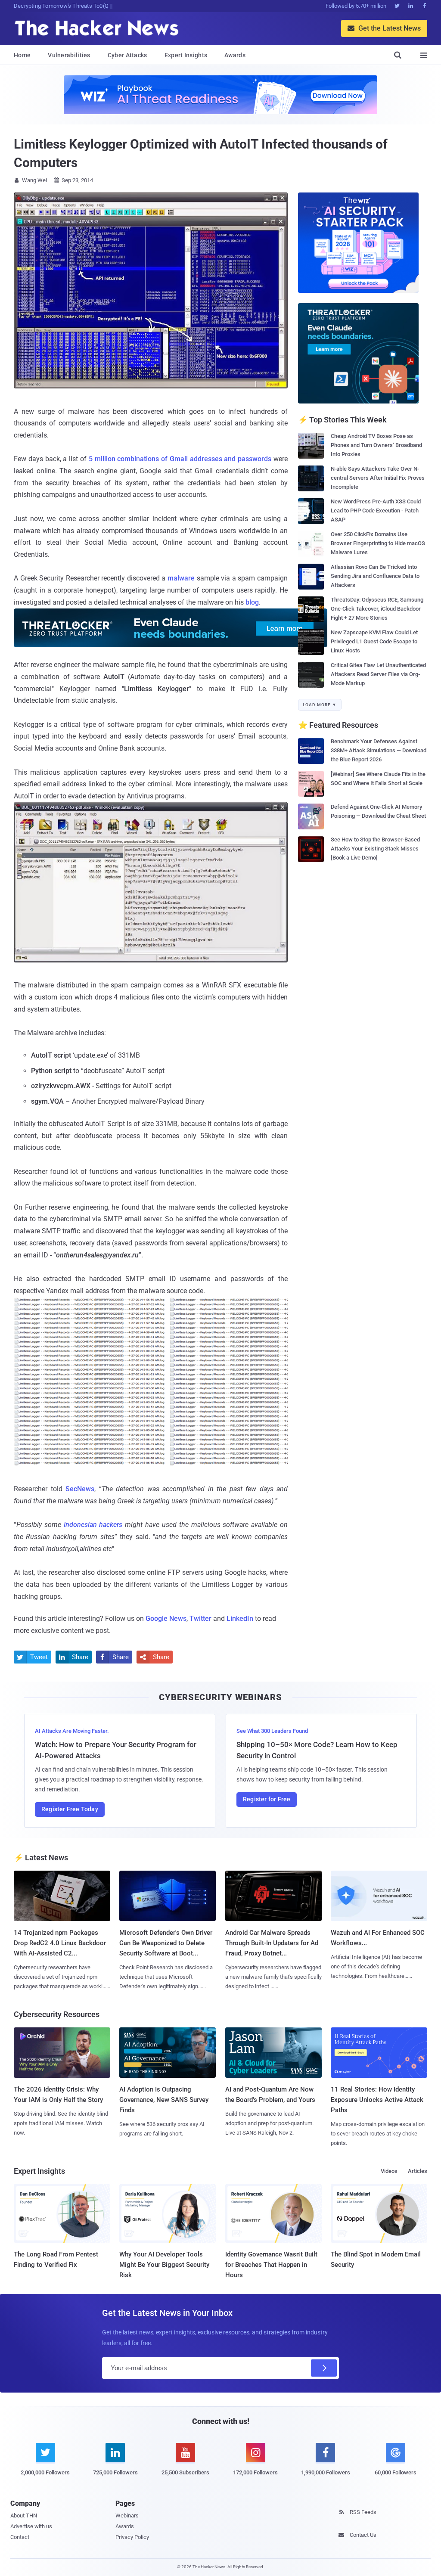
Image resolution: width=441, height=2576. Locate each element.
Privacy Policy (132, 2537)
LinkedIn (240, 1619)
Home (22, 55)
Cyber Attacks (127, 55)
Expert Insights (186, 55)
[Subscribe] (324, 2368)
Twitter (200, 1619)
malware (181, 578)
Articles (418, 2171)
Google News (166, 1619)
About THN (24, 2515)
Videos (389, 2171)
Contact (20, 2537)
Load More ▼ (320, 705)
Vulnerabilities (69, 55)
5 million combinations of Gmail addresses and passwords (180, 459)
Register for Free (267, 1799)
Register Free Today (70, 1809)
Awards (235, 55)
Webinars (127, 2515)
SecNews (80, 1489)
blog (252, 602)
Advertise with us (31, 2526)
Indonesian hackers (93, 1525)
